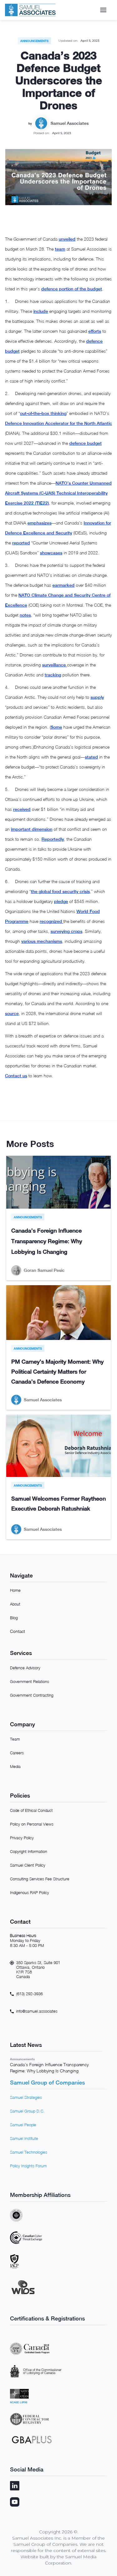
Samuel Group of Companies (47, 2082)
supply (97, 697)
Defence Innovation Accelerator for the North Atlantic (58, 423)
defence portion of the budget (72, 289)
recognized (51, 921)
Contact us (16, 1076)
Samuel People (23, 2125)
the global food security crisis (60, 891)
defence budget (85, 443)
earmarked (63, 585)
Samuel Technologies (29, 2152)
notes (25, 615)
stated (91, 757)
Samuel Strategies (26, 2097)
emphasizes (39, 523)
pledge (61, 901)
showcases (51, 553)
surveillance (55, 665)
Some (56, 727)
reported (21, 543)
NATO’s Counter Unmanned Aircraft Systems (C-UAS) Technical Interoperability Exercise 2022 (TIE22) (58, 493)
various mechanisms (42, 941)
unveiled (67, 239)
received (22, 809)
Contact (17, 1631)
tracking (53, 675)
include (41, 311)
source (12, 1013)
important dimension (32, 829)
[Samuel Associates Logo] (30, 10)
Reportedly (53, 839)
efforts (95, 331)
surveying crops (66, 931)
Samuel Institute (24, 2138)
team (60, 249)
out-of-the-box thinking (43, 413)
